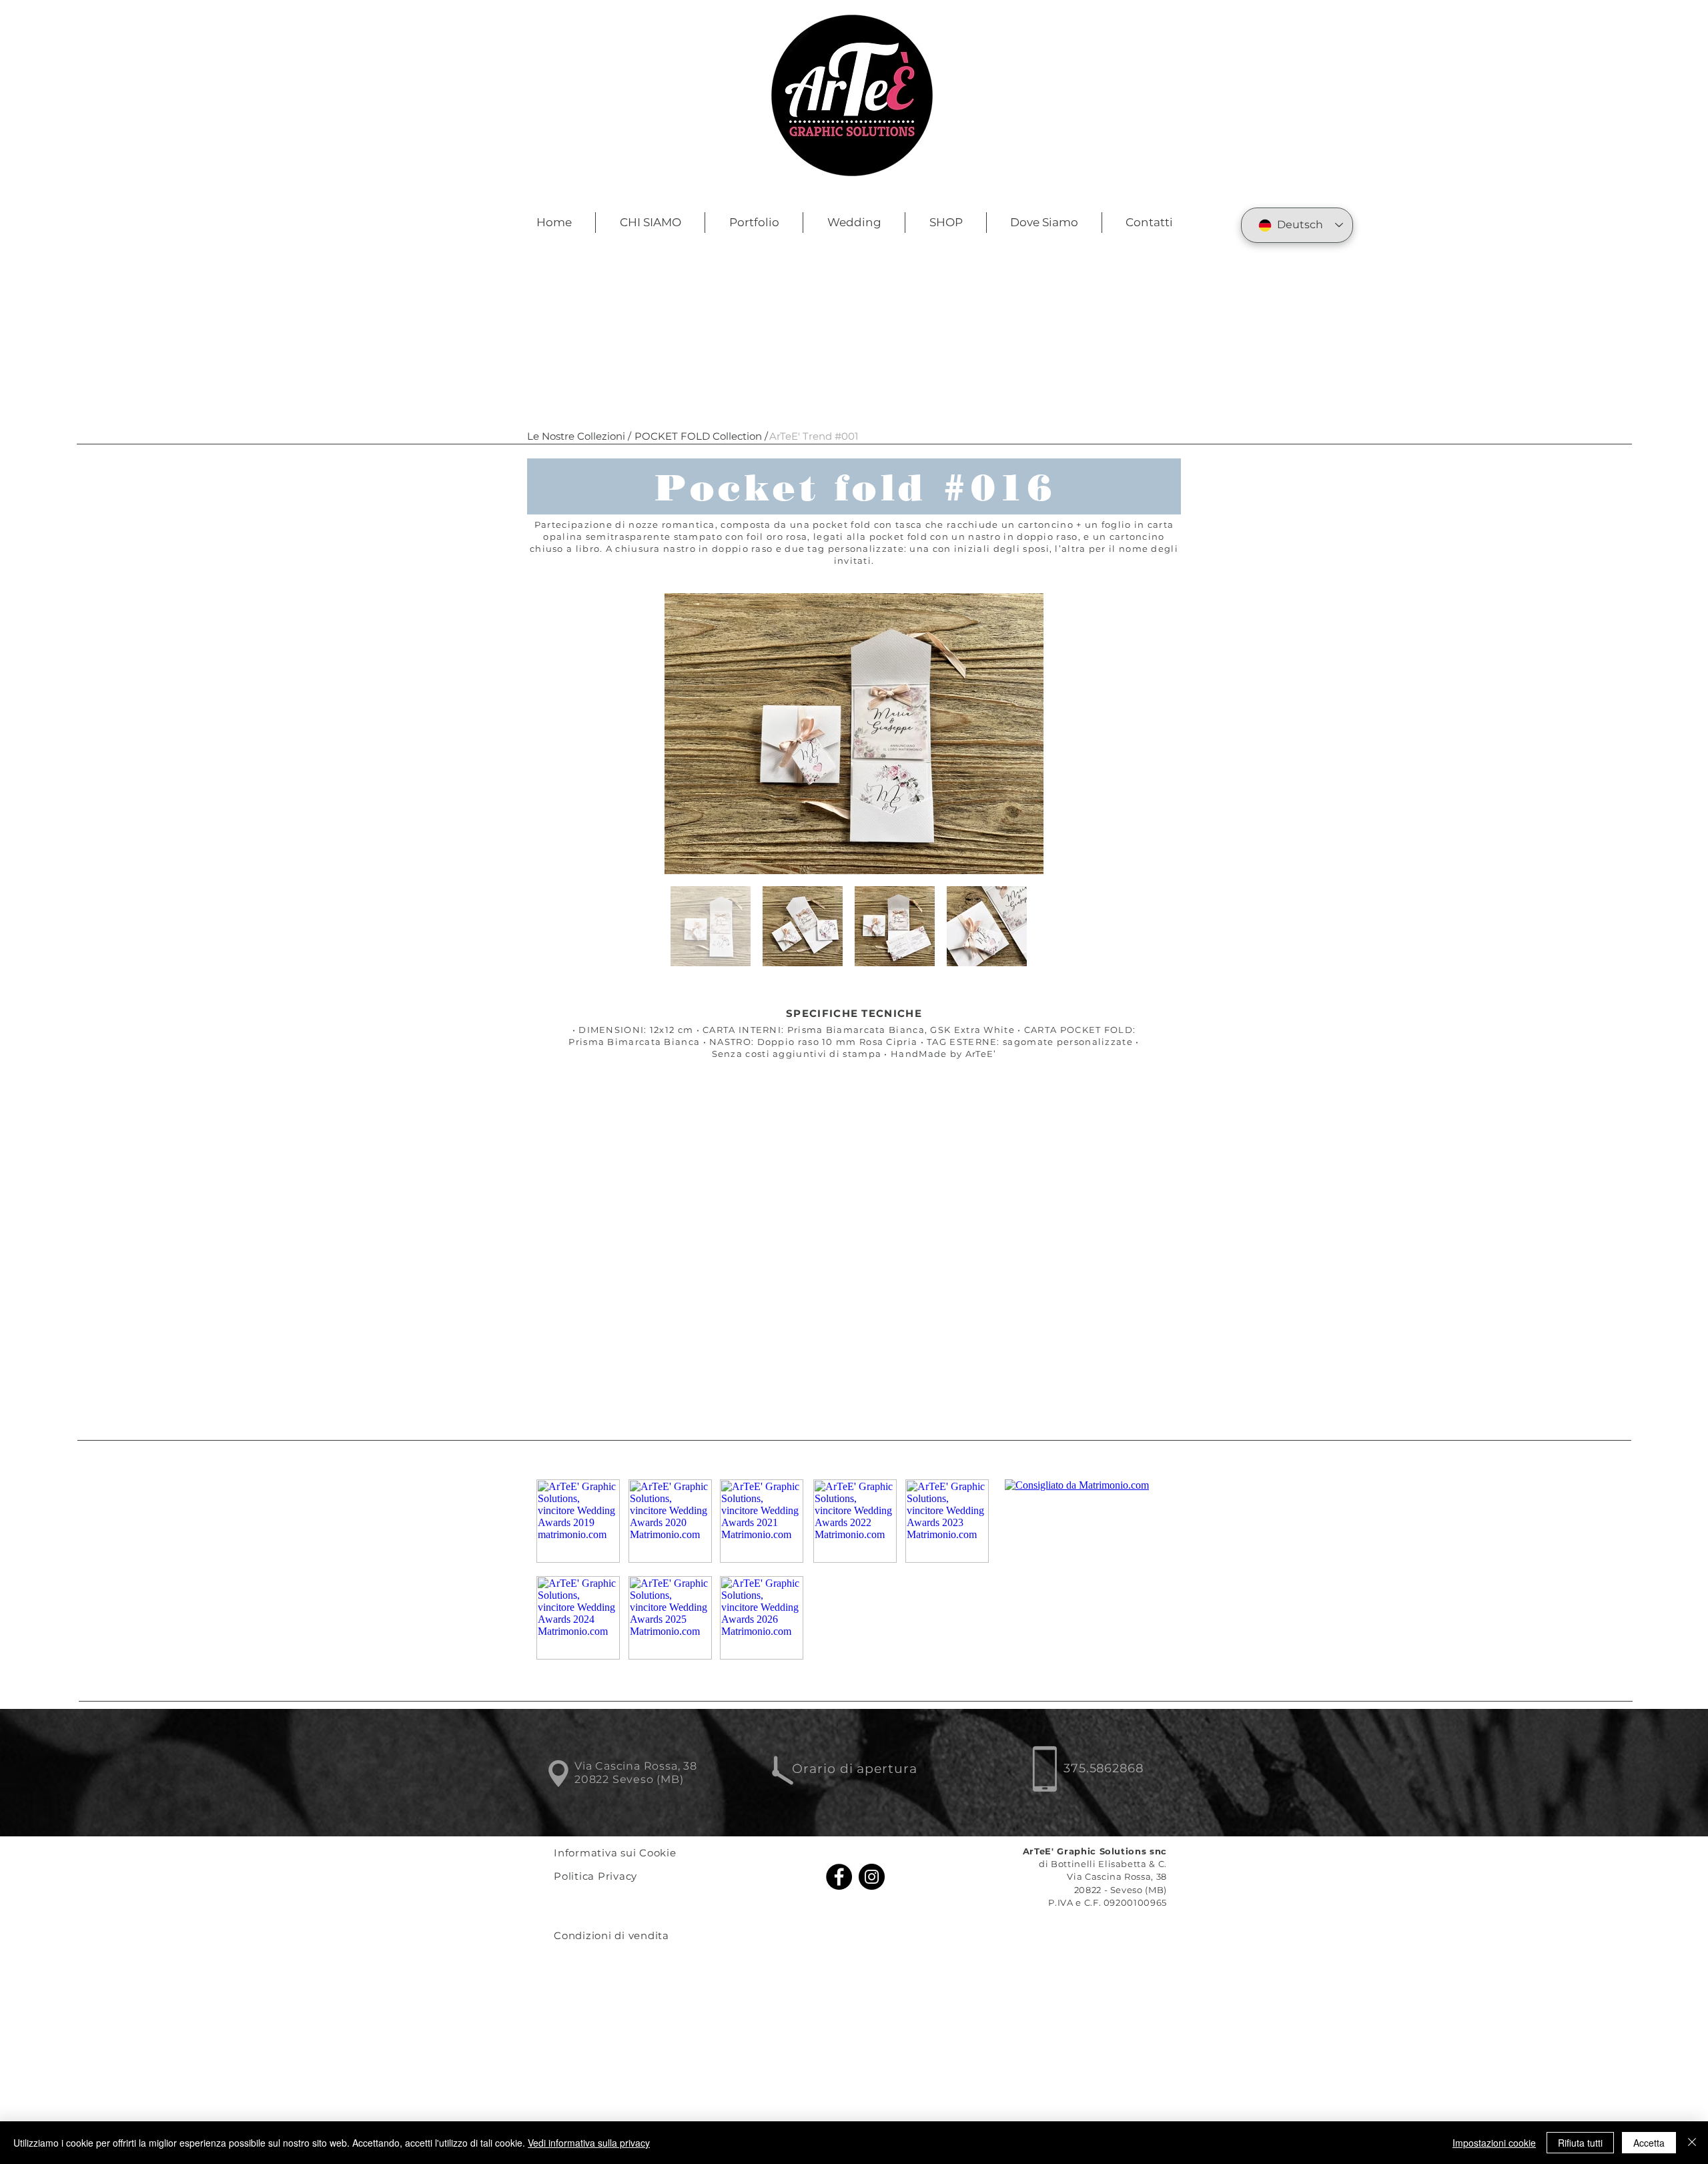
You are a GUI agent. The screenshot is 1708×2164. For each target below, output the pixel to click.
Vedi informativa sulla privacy (589, 2143)
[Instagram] (872, 1877)
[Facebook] (839, 1877)
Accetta (1649, 2143)
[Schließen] (1692, 2143)
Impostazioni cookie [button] (1494, 2143)
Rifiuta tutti (1580, 2143)
